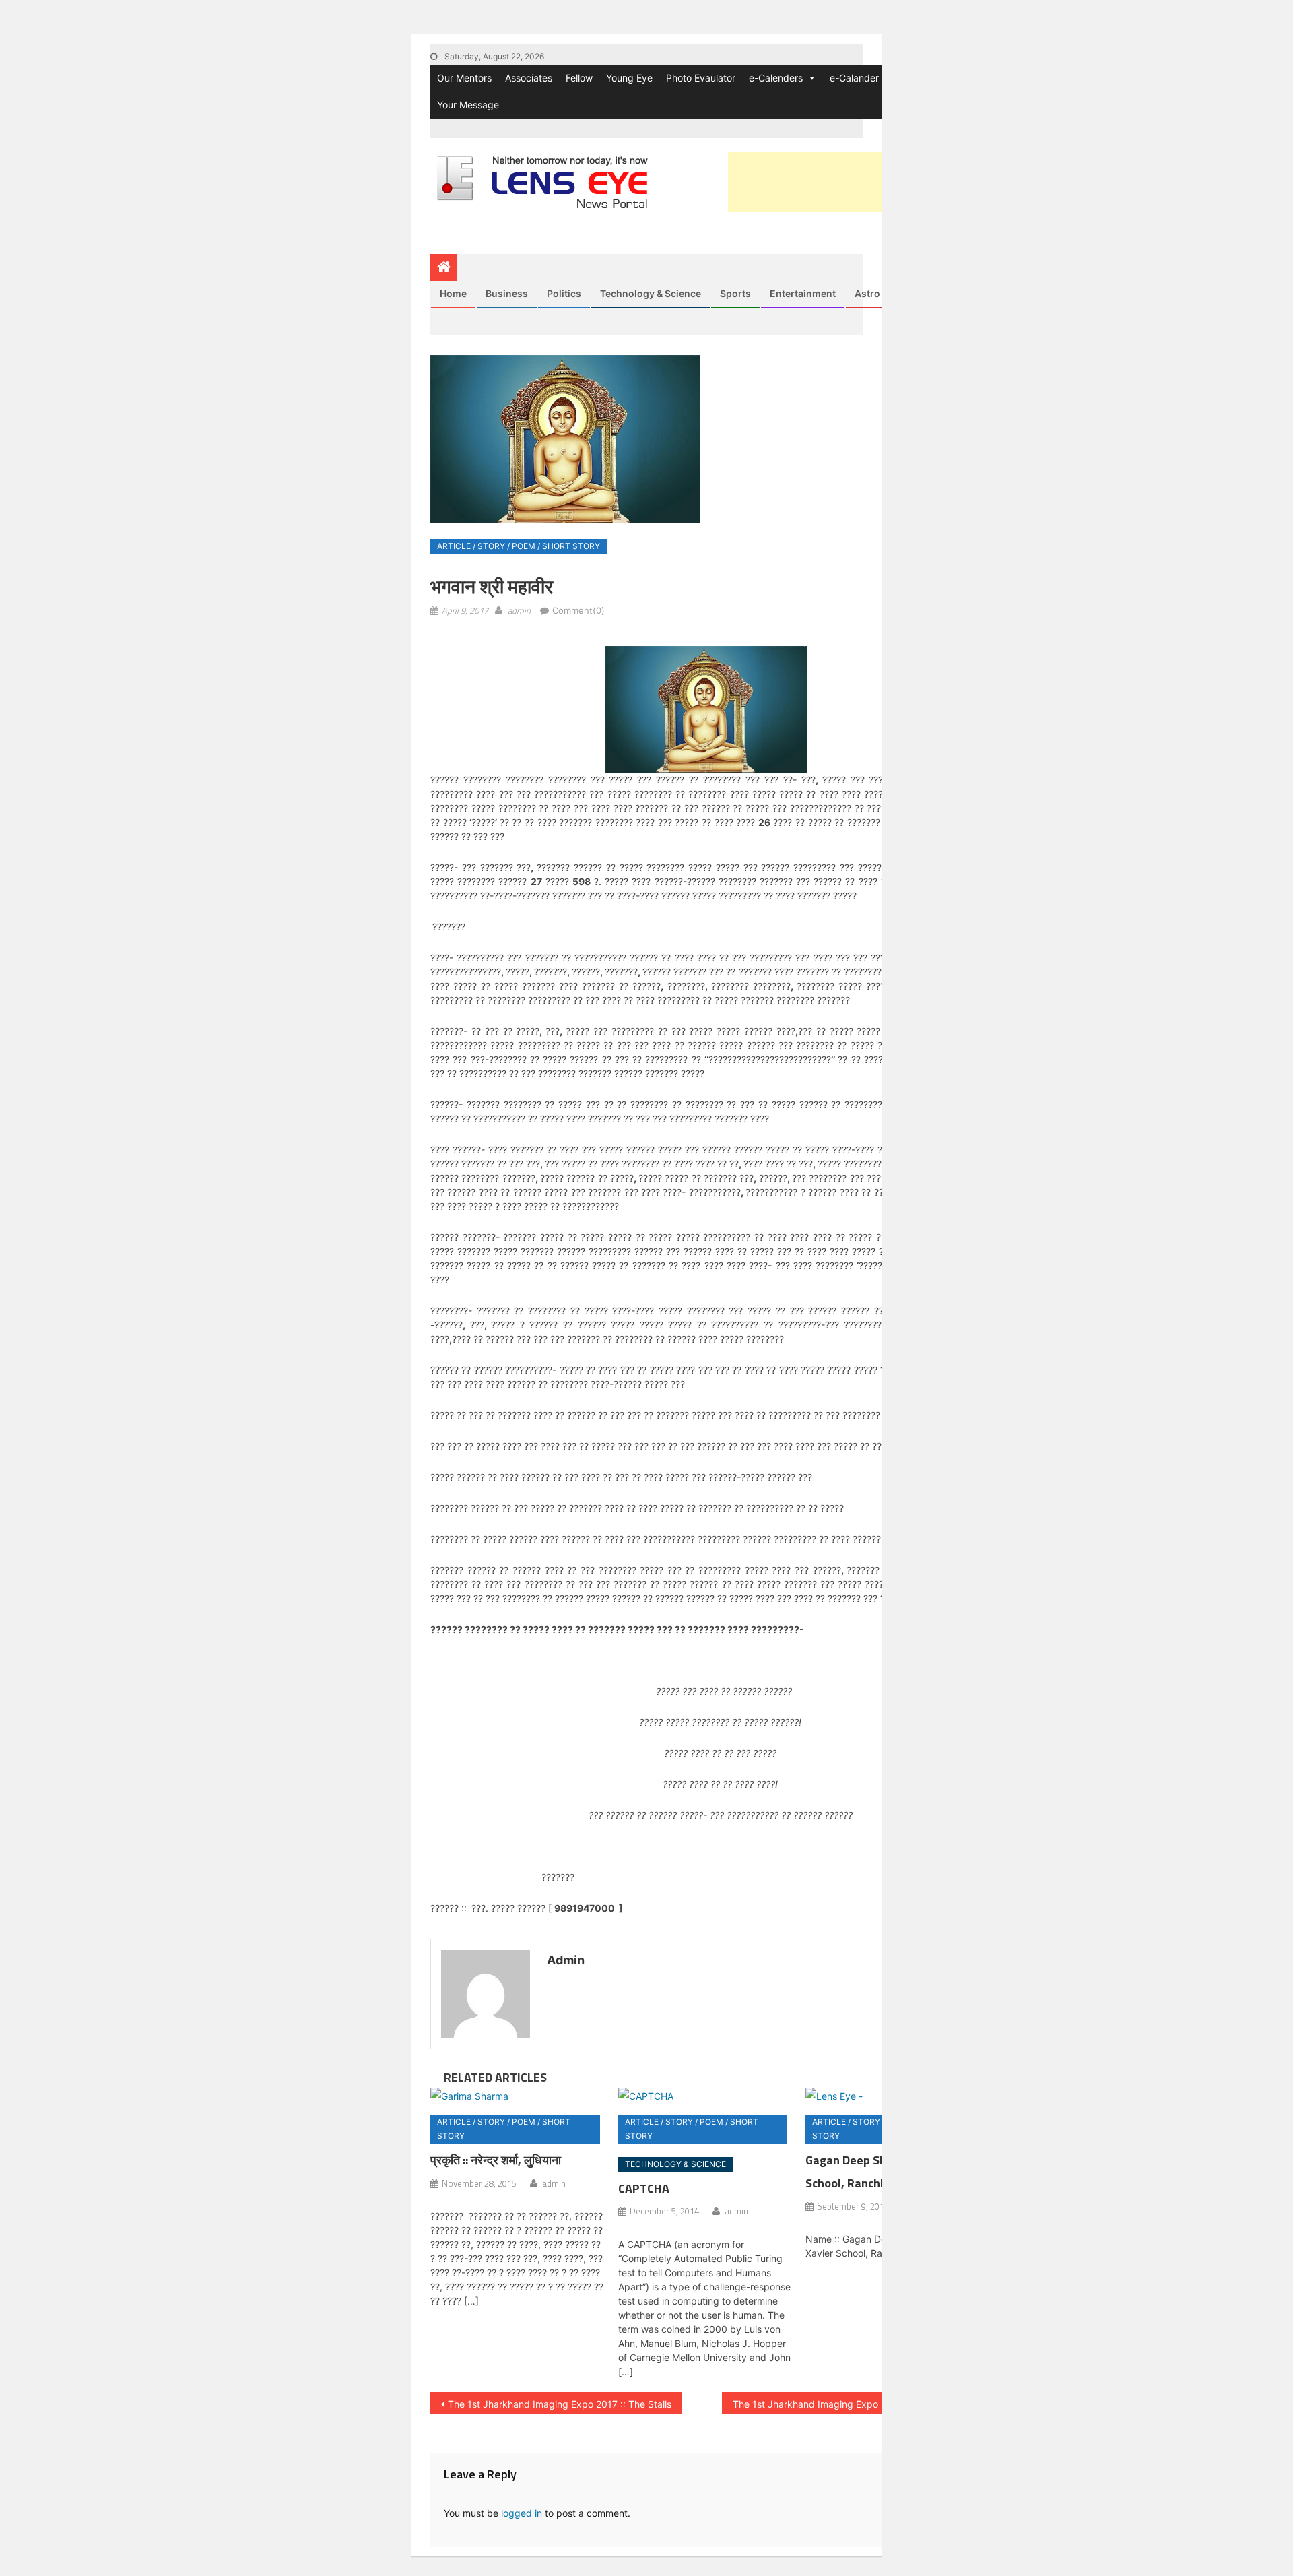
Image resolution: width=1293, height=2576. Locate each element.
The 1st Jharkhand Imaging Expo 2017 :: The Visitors (849, 2404)
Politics (564, 293)
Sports (735, 293)
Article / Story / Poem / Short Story (519, 546)
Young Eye (629, 78)
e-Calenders (776, 78)
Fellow (579, 78)
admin (519, 610)
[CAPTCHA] (706, 2095)
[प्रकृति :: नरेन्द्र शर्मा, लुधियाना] (519, 2095)
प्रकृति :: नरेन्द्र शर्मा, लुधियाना (496, 2160)
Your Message (468, 105)
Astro (867, 293)
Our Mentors (464, 78)
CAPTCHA (644, 2188)
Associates (529, 78)
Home (453, 293)
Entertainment (803, 293)
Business (507, 293)
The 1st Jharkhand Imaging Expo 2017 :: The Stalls (560, 2404)
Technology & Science (651, 293)
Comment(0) (578, 610)
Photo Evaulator (701, 78)
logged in (522, 2513)
